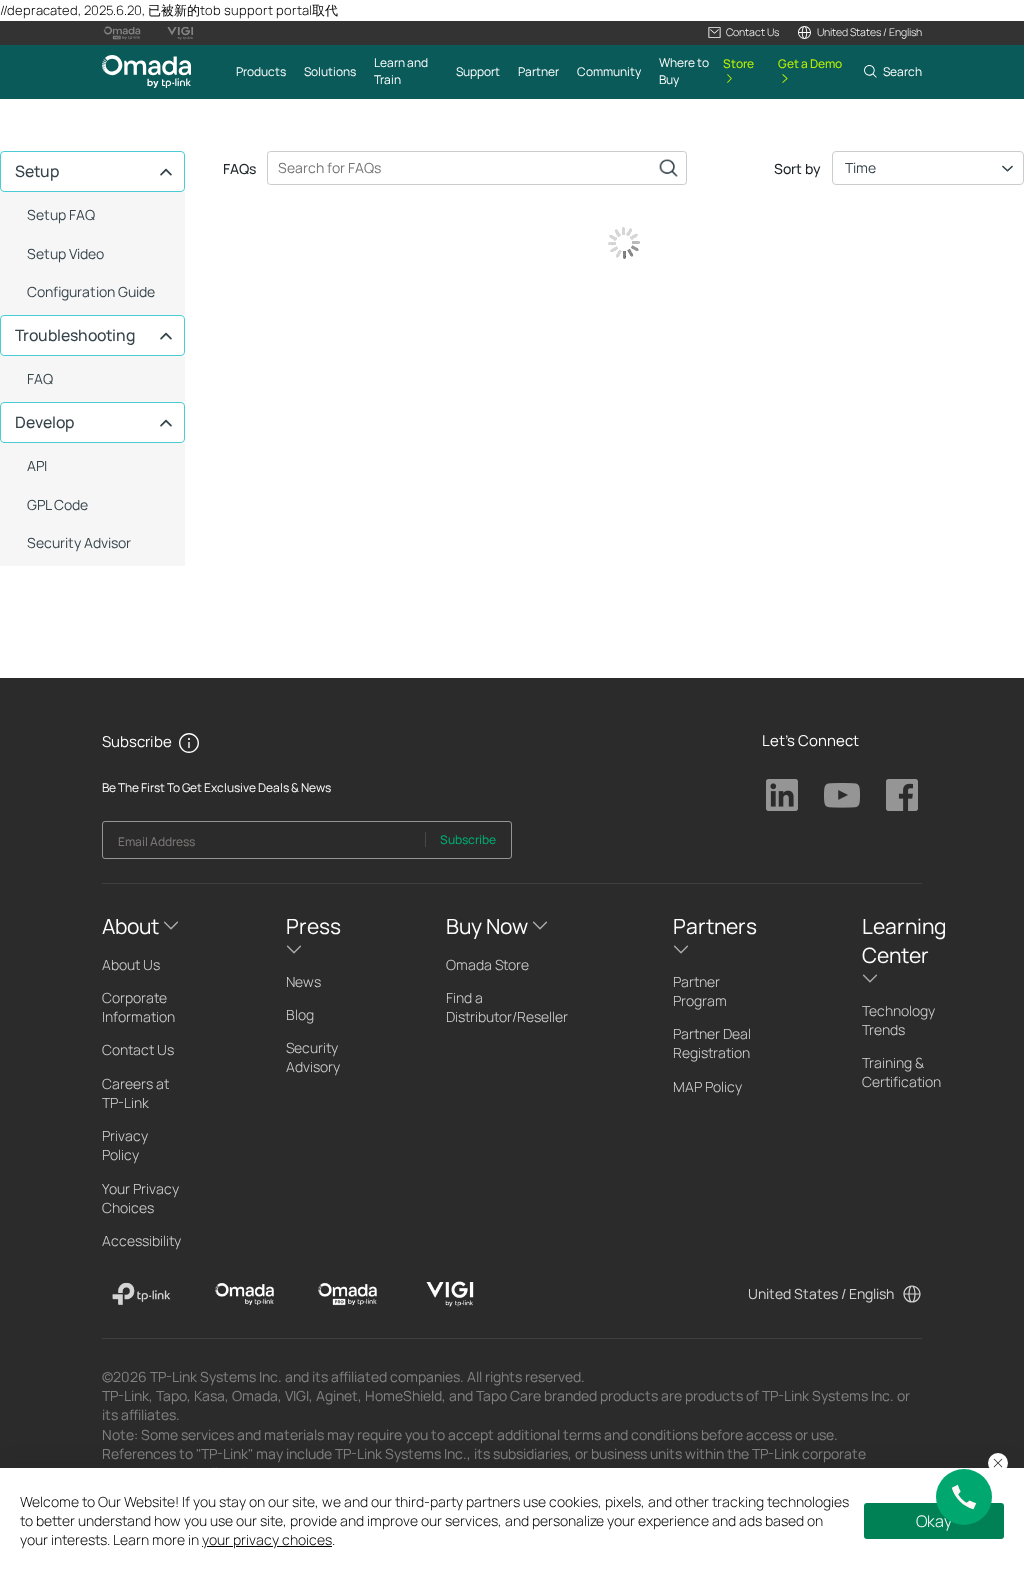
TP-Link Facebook (902, 795)
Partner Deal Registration (712, 1043)
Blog (300, 1014)
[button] (743, 32)
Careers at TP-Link (135, 1093)
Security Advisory (313, 1057)
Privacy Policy (125, 1145)
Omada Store (487, 964)
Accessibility (141, 1240)
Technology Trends (898, 1020)
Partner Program (700, 991)
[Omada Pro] (347, 1294)
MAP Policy (707, 1086)
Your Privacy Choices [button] (140, 1198)
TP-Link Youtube (842, 795)
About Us (131, 964)
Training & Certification (901, 1072)
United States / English (821, 1293)
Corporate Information (138, 1007)
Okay (934, 1521)
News (303, 981)
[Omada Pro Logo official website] (122, 33)
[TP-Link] (141, 1294)
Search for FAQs (668, 168)
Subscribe (468, 839)
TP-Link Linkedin (782, 795)
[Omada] (244, 1294)
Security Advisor (79, 542)
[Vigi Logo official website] (180, 33)
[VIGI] (450, 1294)
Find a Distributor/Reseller (507, 1007)
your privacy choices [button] (267, 1539)
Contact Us (138, 1049)
